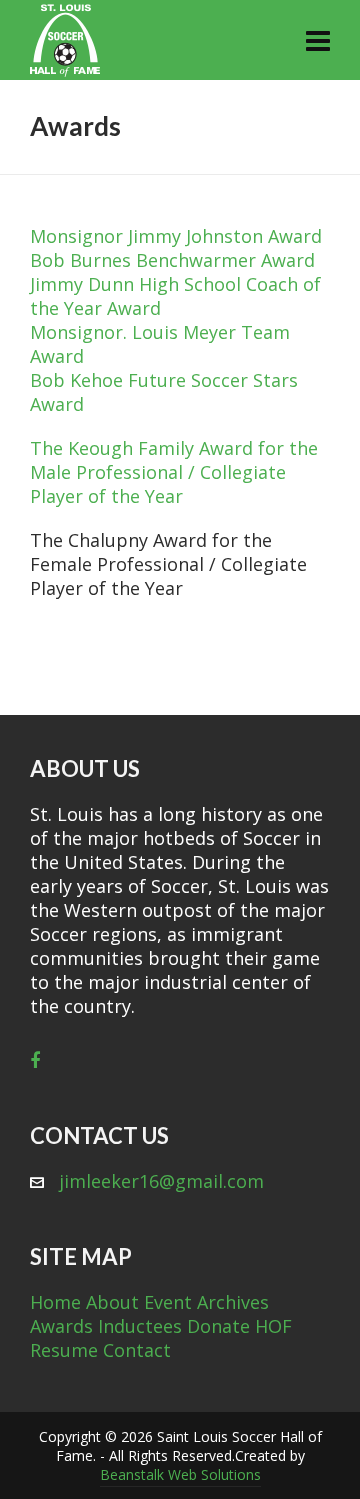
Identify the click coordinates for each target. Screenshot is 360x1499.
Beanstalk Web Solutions (180, 1474)
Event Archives (206, 1302)
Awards (61, 1326)
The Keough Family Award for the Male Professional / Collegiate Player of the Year (174, 472)
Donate (218, 1326)
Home (55, 1302)
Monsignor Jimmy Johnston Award (176, 236)
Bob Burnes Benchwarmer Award (172, 260)
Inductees (140, 1326)
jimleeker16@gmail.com (161, 1181)
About (112, 1302)
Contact (137, 1350)
